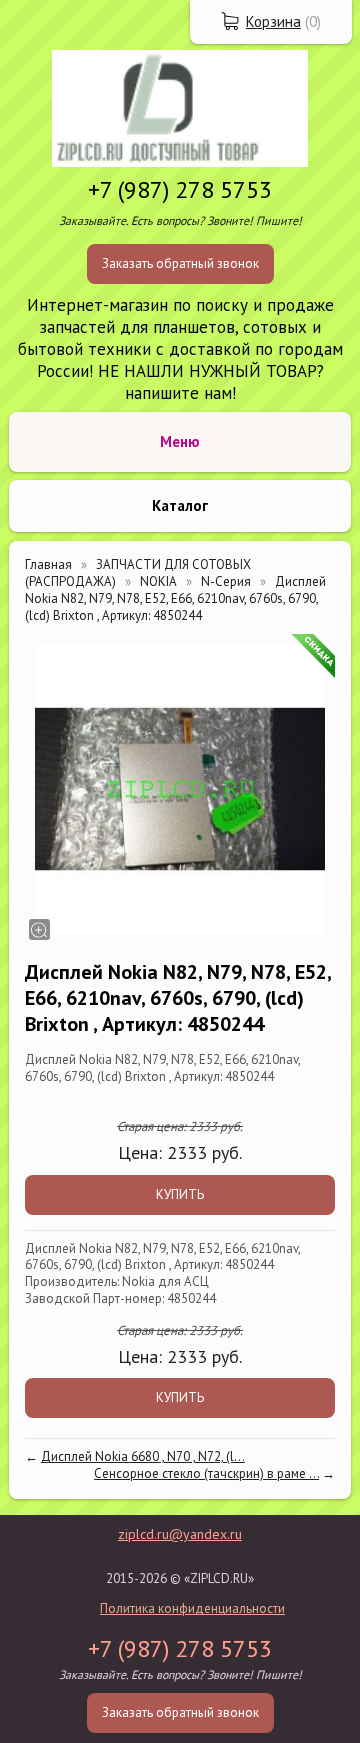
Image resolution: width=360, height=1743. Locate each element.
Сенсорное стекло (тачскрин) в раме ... (206, 1473)
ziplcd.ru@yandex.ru (180, 1534)
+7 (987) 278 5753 (180, 189)
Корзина (273, 21)
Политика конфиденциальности (192, 1608)
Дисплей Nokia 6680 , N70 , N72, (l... (143, 1456)
